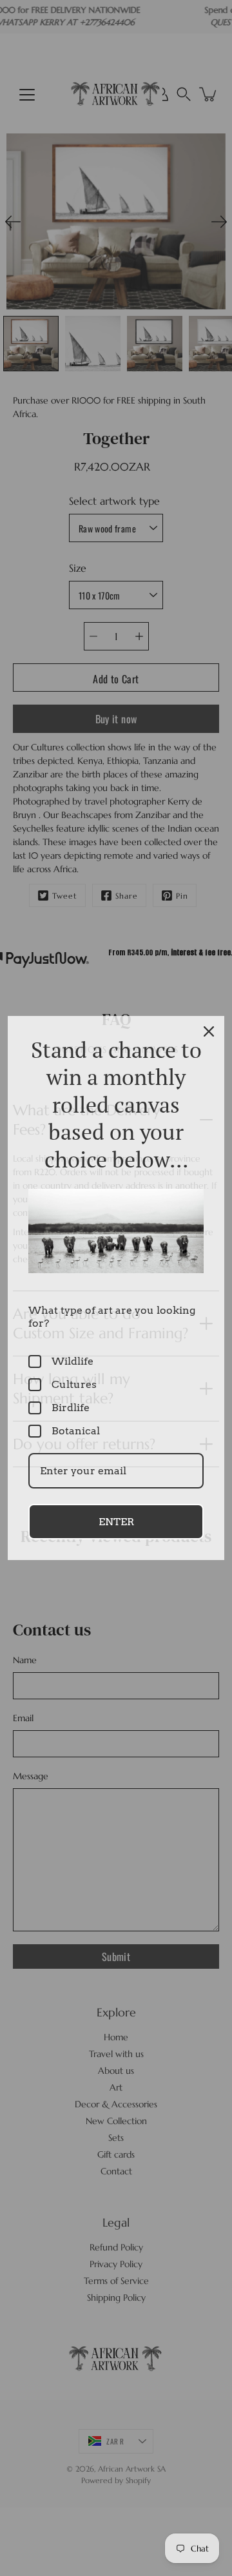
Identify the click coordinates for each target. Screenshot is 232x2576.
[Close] (209, 1031)
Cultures (74, 1384)
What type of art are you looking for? (112, 1316)
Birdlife (71, 1408)
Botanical (76, 1431)
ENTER (116, 1522)
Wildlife (72, 1361)
